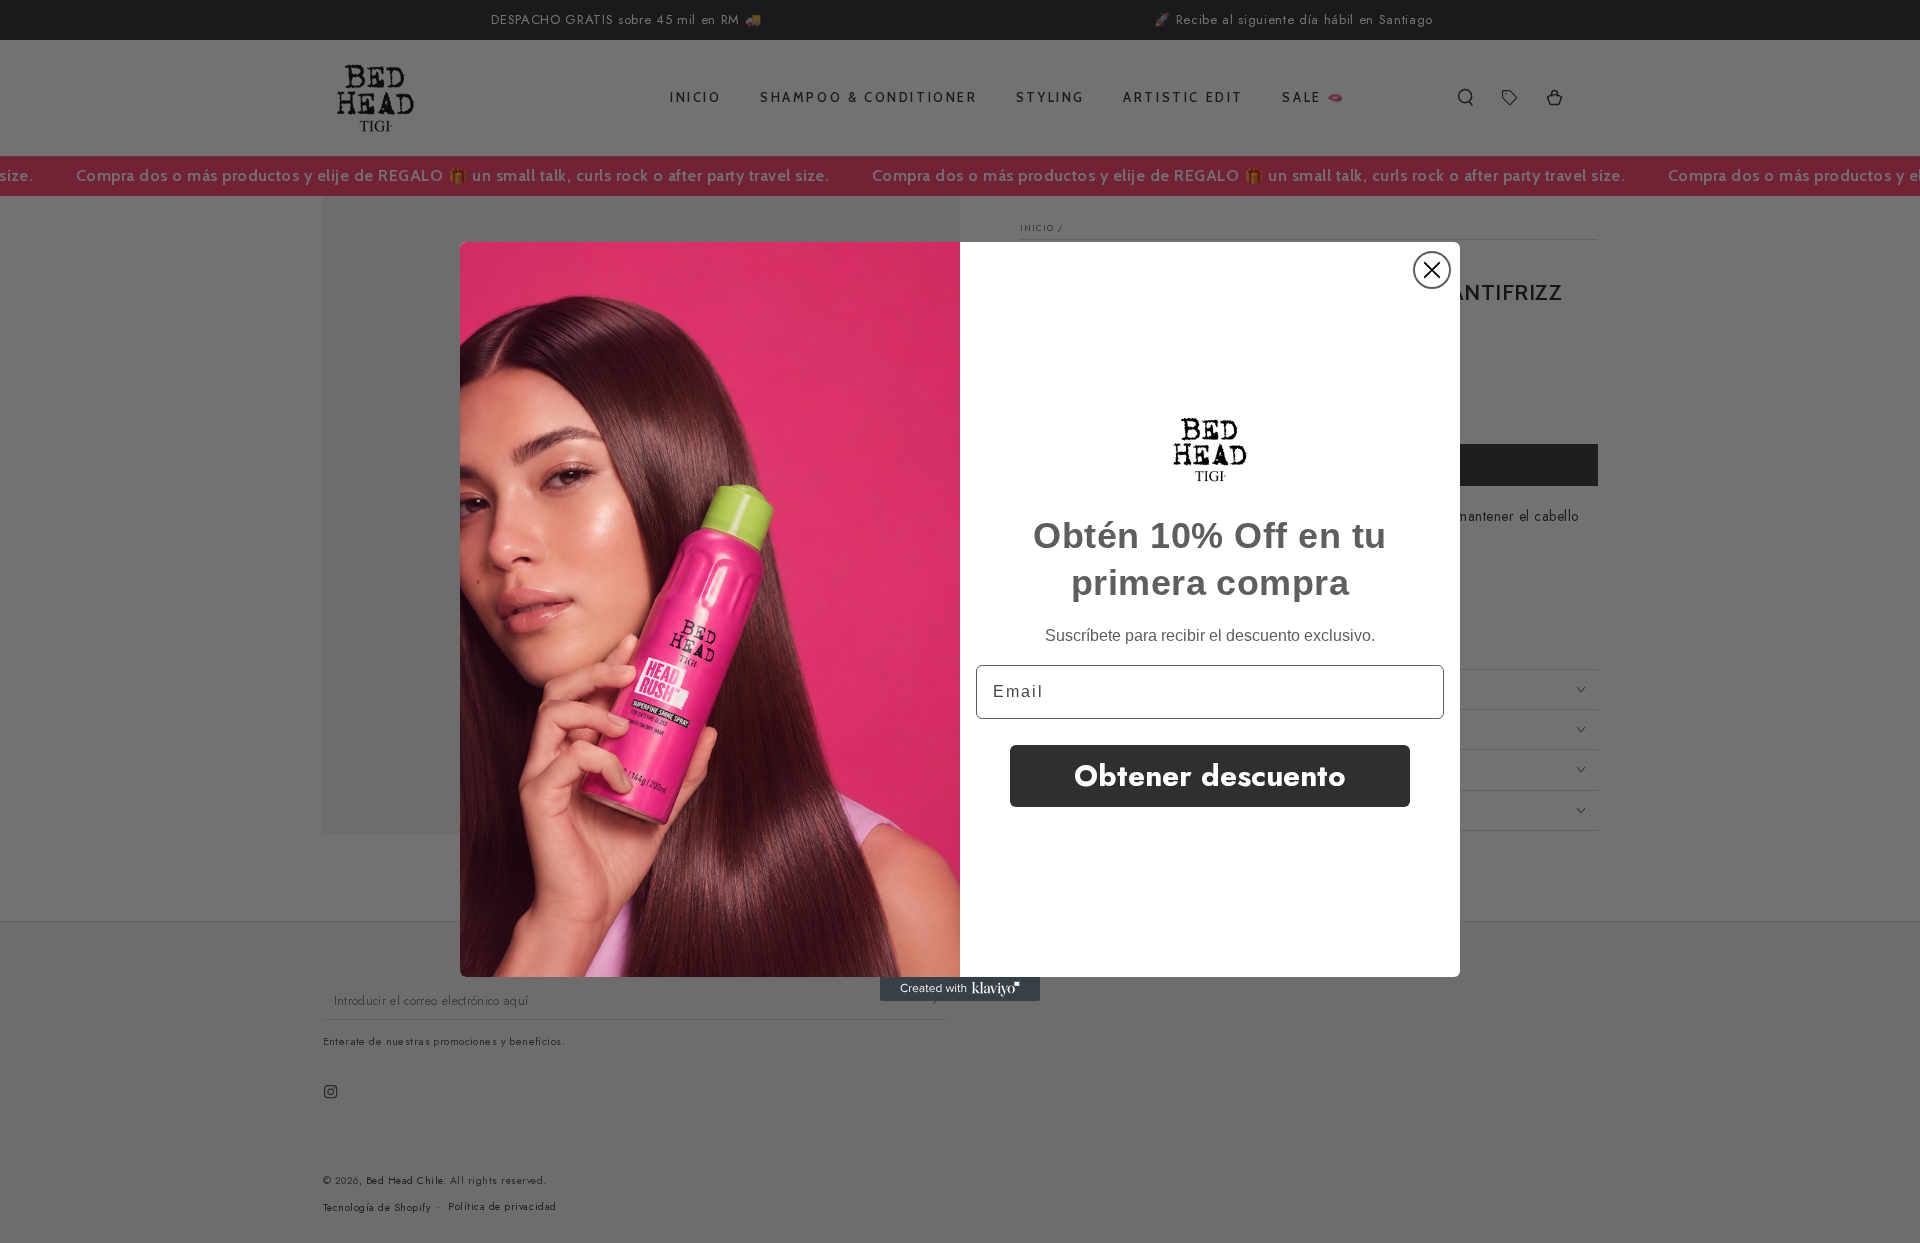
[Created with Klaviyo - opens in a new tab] (960, 989)
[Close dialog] (1432, 270)
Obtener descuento (1210, 775)
